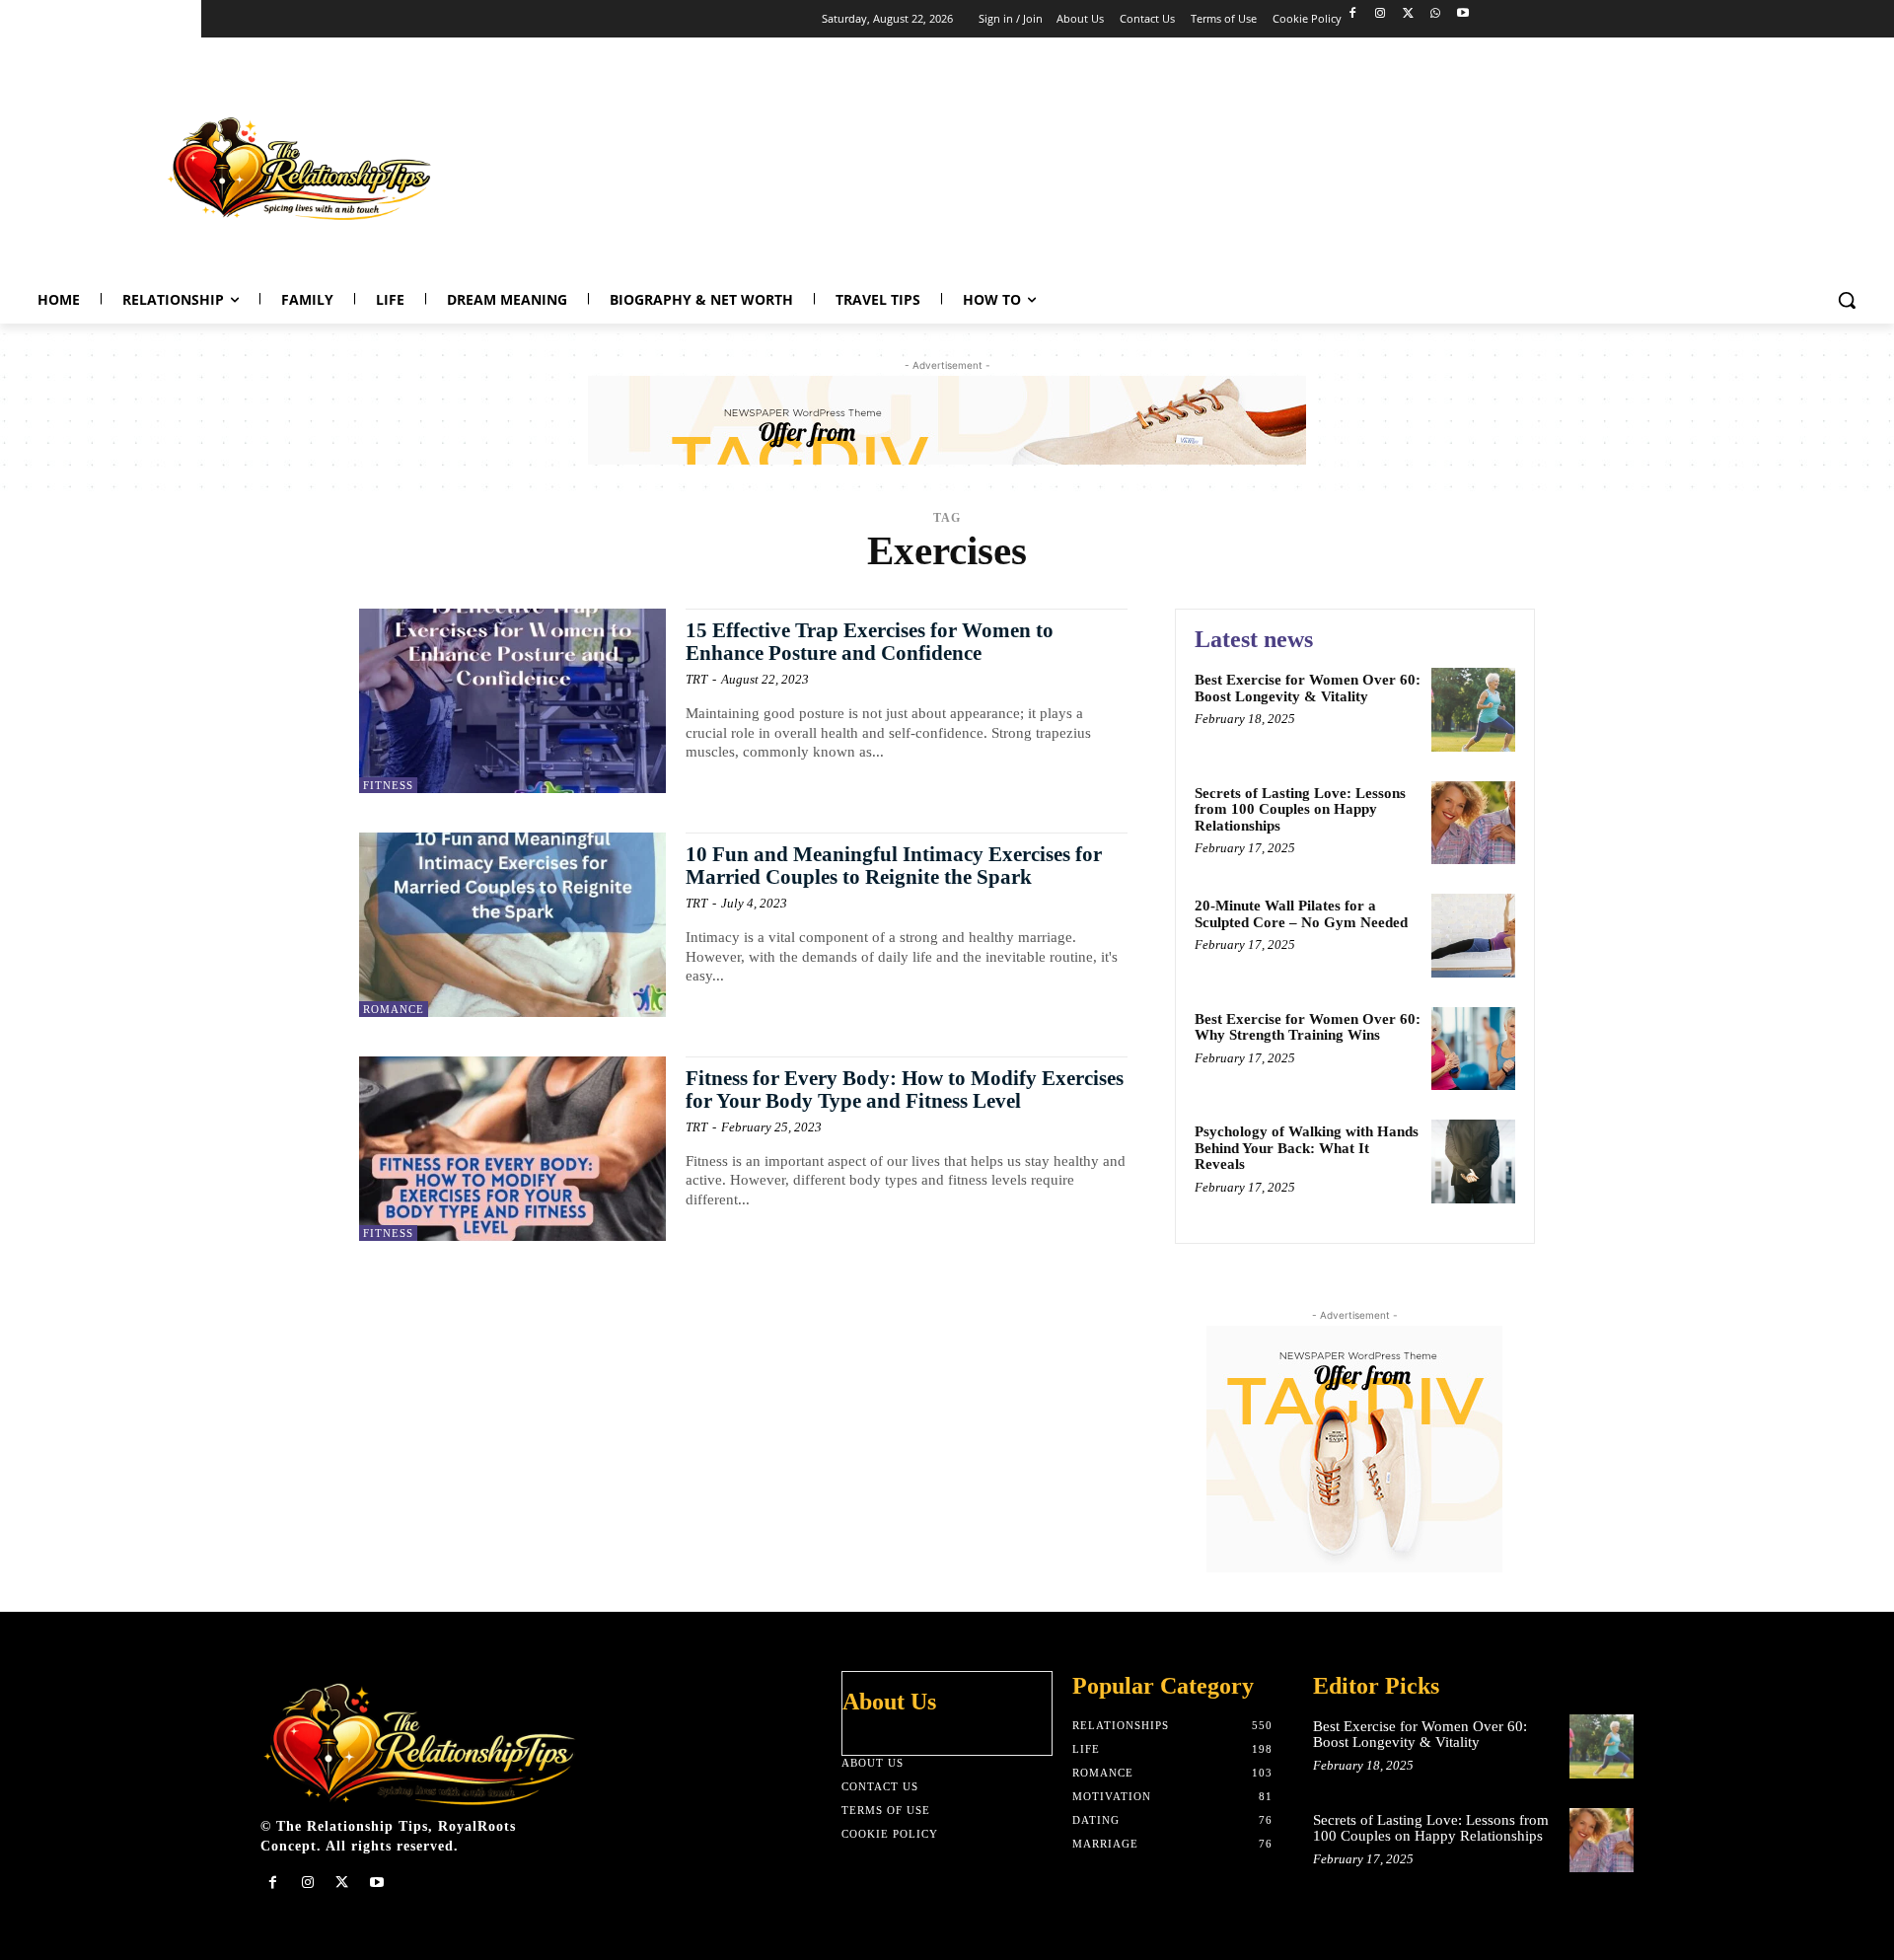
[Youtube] (1462, 14)
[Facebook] (1353, 14)
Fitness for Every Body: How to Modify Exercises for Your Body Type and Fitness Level (905, 1089)
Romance (394, 1009)
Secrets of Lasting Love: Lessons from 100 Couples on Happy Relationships (1300, 809)
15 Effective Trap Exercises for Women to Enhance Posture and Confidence (870, 642)
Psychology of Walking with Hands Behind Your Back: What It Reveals (1307, 1148)
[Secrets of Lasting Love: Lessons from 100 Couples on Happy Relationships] (1473, 823)
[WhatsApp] (1435, 14)
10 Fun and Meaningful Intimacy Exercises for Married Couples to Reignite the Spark (894, 866)
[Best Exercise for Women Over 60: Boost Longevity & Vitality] (1473, 710)
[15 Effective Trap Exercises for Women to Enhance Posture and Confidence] (512, 701)
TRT (696, 679)
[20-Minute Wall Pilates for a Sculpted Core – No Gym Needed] (1473, 936)
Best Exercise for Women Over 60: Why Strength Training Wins (1308, 1027)
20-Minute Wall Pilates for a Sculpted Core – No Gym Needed (1301, 914)
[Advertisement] (1515, 164)
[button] (1847, 300)
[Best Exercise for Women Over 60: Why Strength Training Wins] (1473, 1049)
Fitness (388, 785)
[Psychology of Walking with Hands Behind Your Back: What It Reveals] (1473, 1161)
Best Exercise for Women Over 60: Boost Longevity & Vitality (1308, 688)
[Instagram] (1381, 14)
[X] (1408, 14)
